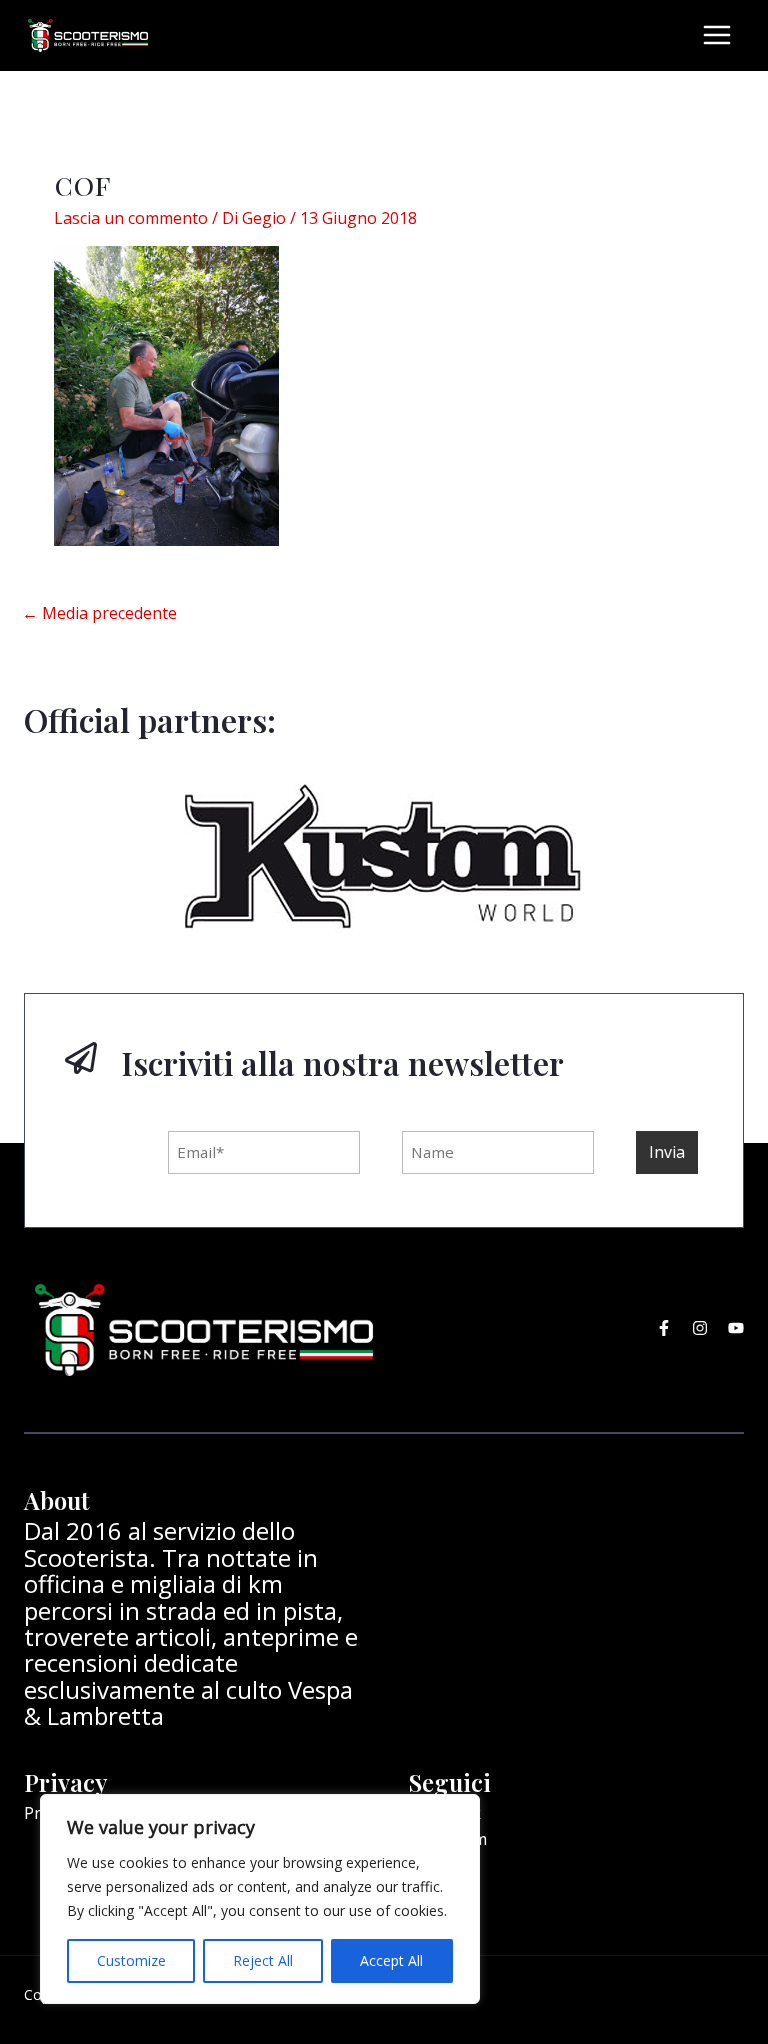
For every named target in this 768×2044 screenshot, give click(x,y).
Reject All (263, 1960)
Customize (131, 1960)
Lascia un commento (131, 218)
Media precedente (99, 613)
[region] (260, 1899)
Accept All (391, 1960)
